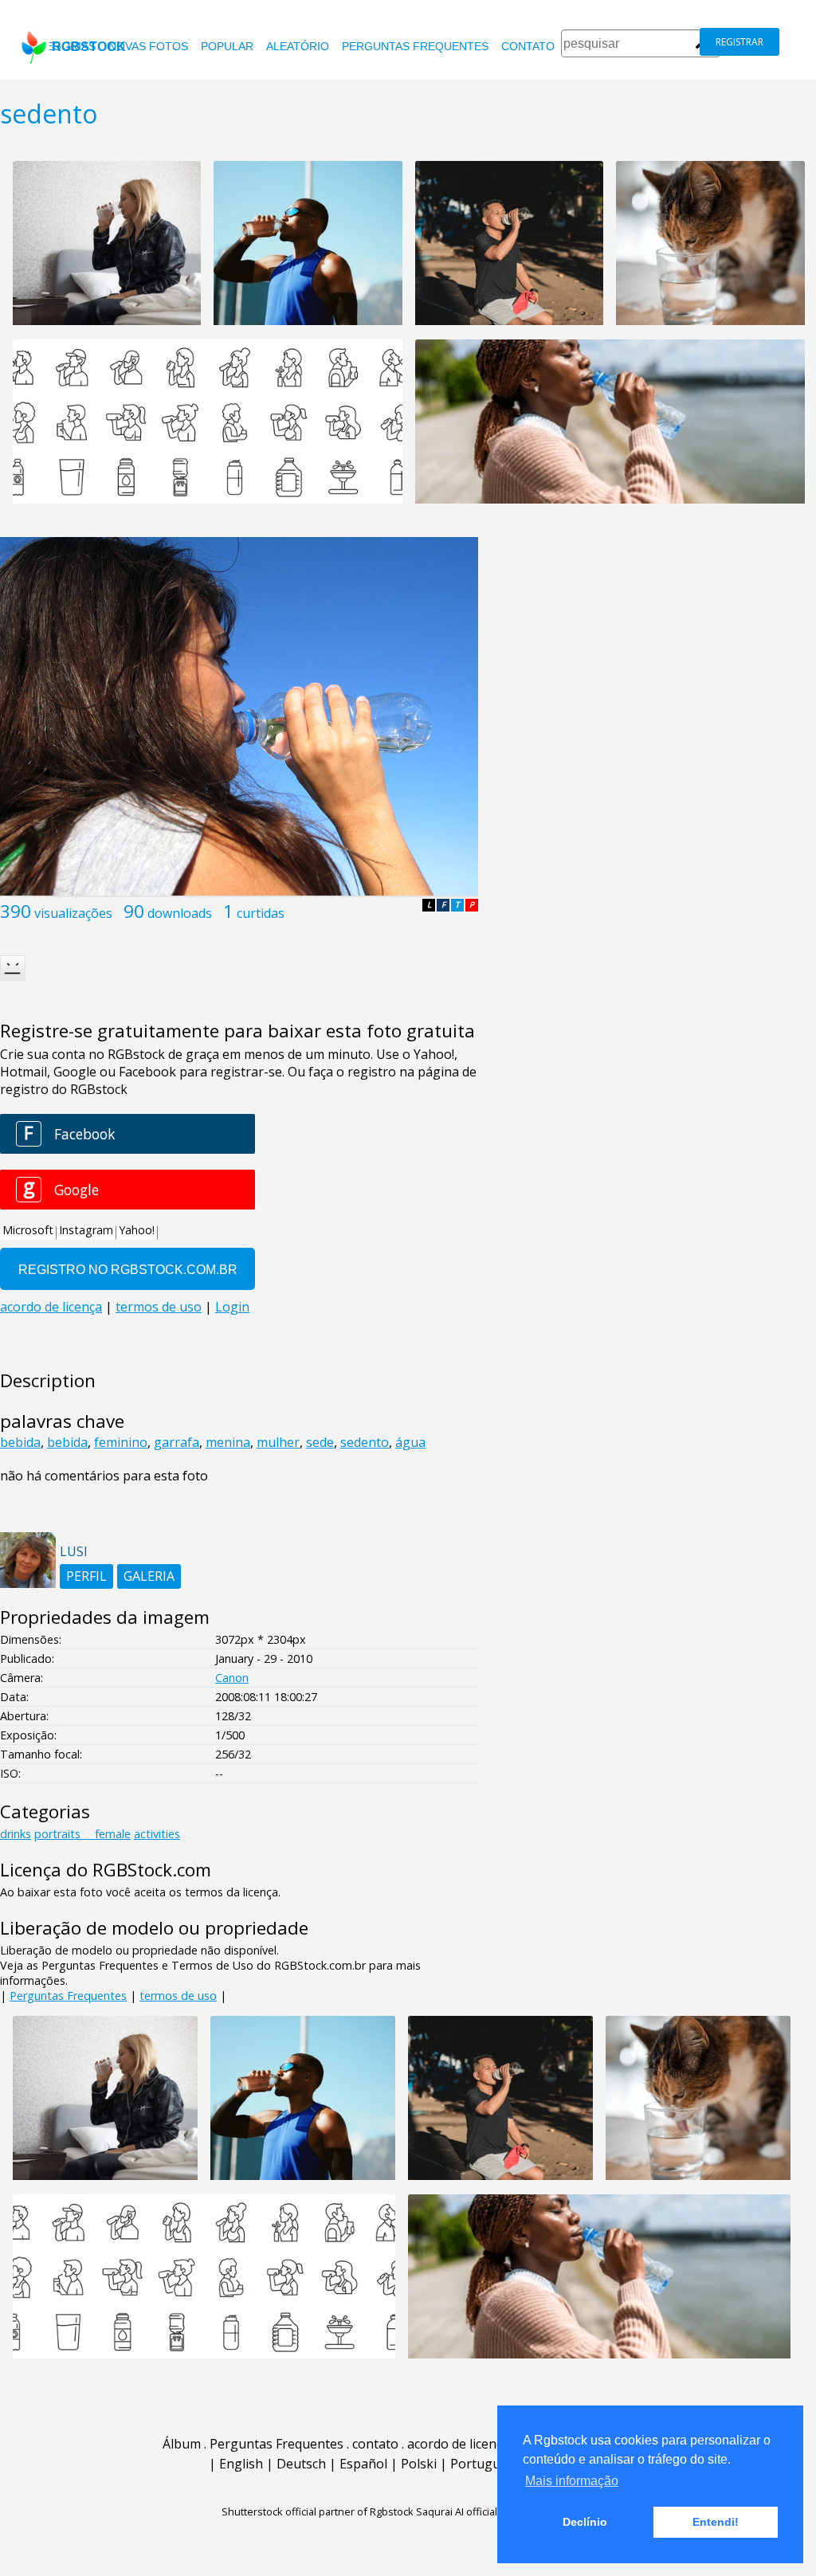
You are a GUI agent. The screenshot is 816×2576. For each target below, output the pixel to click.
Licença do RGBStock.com (106, 1870)
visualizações (73, 913)
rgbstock (89, 47)
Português (482, 2464)
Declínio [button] (585, 2522)
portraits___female (82, 1834)
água (410, 1442)
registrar (739, 42)
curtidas (261, 913)
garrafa (177, 1442)
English (241, 2464)
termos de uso (178, 1996)
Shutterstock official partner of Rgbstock (318, 2511)
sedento (365, 1442)
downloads (180, 913)
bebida (20, 1442)
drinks (16, 1834)
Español (363, 2464)
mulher (278, 1442)
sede (320, 1442)
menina (228, 1442)
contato (528, 46)
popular (227, 46)
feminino (121, 1442)
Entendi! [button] (716, 2522)
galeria (149, 1576)
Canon (232, 1678)
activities (157, 1834)
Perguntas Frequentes (415, 46)
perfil (86, 1576)
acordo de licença (458, 2444)
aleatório (298, 46)
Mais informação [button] (572, 2481)
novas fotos (148, 46)
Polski (419, 2464)
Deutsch (301, 2464)
